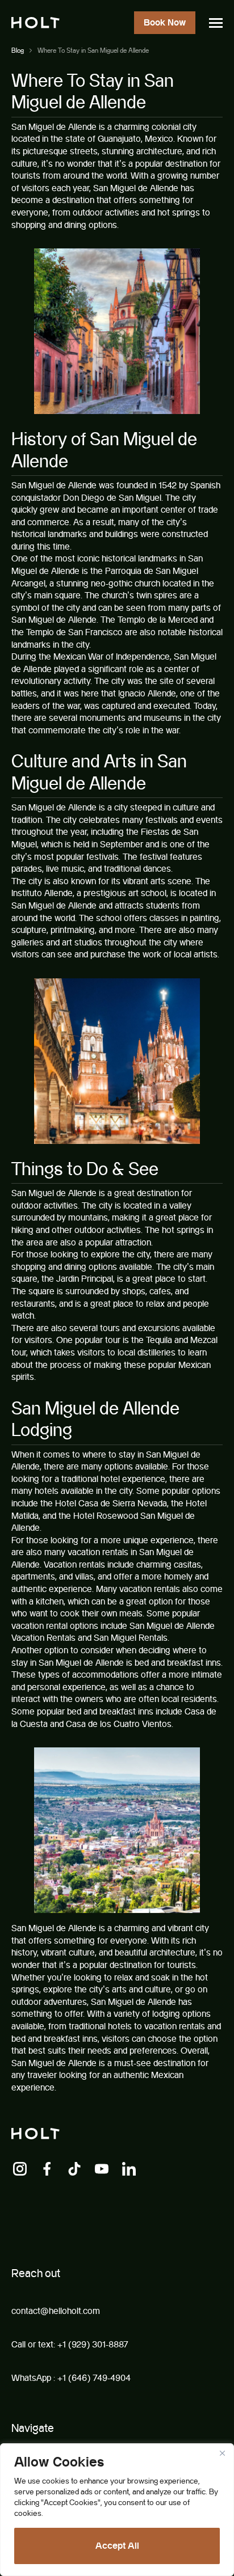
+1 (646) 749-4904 (94, 2378)
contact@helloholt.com (56, 2311)
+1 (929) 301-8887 (93, 2344)
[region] (117, 2510)
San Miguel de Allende (54, 127)
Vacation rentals (74, 1564)
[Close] (222, 2453)
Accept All (117, 2546)
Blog (18, 50)
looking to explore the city (100, 1254)
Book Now (165, 22)
